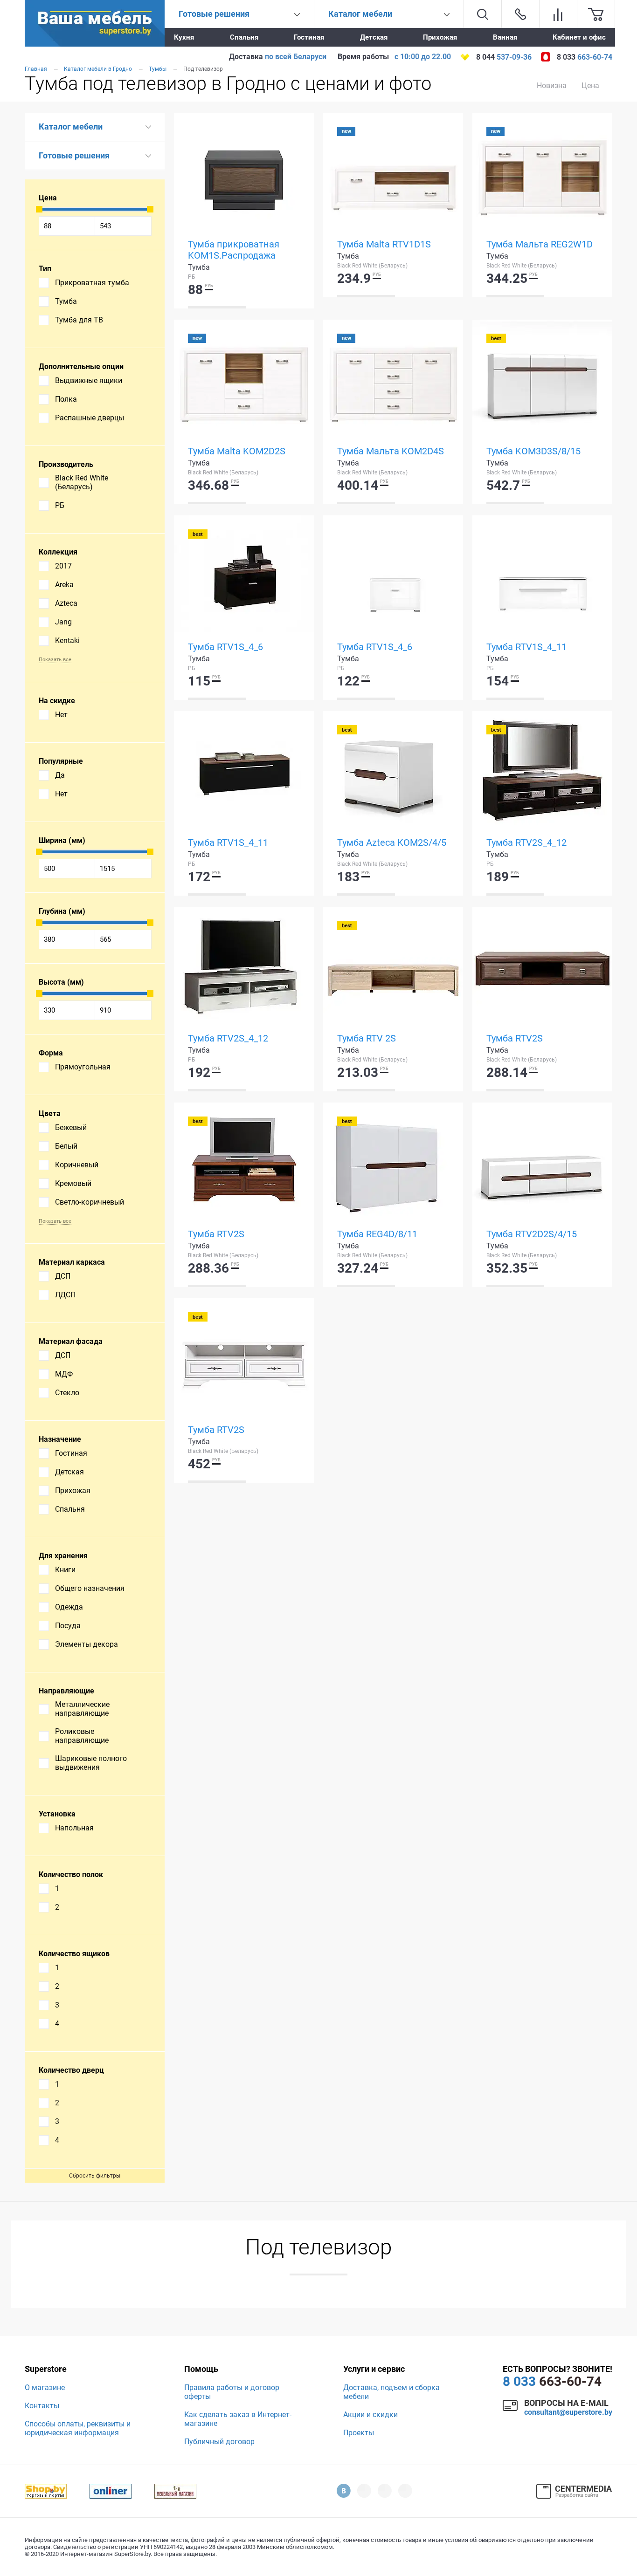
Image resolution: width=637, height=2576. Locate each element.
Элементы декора (87, 1644)
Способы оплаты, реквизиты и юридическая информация (78, 2428)
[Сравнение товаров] (558, 14)
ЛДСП (65, 1295)
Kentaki (67, 641)
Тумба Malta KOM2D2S (237, 451)
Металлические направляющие (82, 1709)
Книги (65, 1570)
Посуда (68, 1626)
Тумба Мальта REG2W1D (540, 244)
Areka (64, 585)
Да (60, 775)
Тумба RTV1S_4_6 (225, 647)
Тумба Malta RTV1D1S (384, 244)
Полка (66, 399)
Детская (374, 37)
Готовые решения (74, 155)
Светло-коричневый (90, 1202)
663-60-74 (552, 2381)
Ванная (505, 37)
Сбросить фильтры (95, 2176)
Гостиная (309, 37)
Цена (590, 86)
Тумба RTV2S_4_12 (526, 843)
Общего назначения (90, 1588)
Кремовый (73, 1183)
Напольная (74, 1828)
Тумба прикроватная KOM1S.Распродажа (234, 250)
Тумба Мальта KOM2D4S (391, 451)
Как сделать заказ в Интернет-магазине (238, 2419)
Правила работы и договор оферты (232, 2392)
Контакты (42, 2406)
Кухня (184, 37)
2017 (63, 566)
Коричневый (77, 1165)
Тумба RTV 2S (367, 1038)
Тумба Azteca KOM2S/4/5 (392, 843)
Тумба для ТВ (79, 320)
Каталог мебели (71, 127)
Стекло (67, 1393)
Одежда (69, 1607)
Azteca (66, 603)
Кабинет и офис (579, 37)
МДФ (64, 1374)
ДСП (63, 1276)
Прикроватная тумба (92, 283)
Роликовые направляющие (82, 1736)
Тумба (66, 301)
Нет (61, 715)
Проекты (359, 2433)
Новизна (552, 86)
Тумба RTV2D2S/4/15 (532, 1234)
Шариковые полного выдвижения (91, 1763)
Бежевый (71, 1127)
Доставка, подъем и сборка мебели (391, 2392)
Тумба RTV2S (515, 1038)
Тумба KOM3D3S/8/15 (533, 451)
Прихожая (440, 37)
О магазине (45, 2388)
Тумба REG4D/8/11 (377, 1234)
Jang (63, 622)
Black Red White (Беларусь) (82, 482)
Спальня (244, 37)
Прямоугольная (83, 1067)
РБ (60, 505)
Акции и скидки (370, 2415)
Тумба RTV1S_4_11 (526, 647)
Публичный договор (219, 2442)
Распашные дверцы (90, 418)
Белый (66, 1146)
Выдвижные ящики (89, 380)
